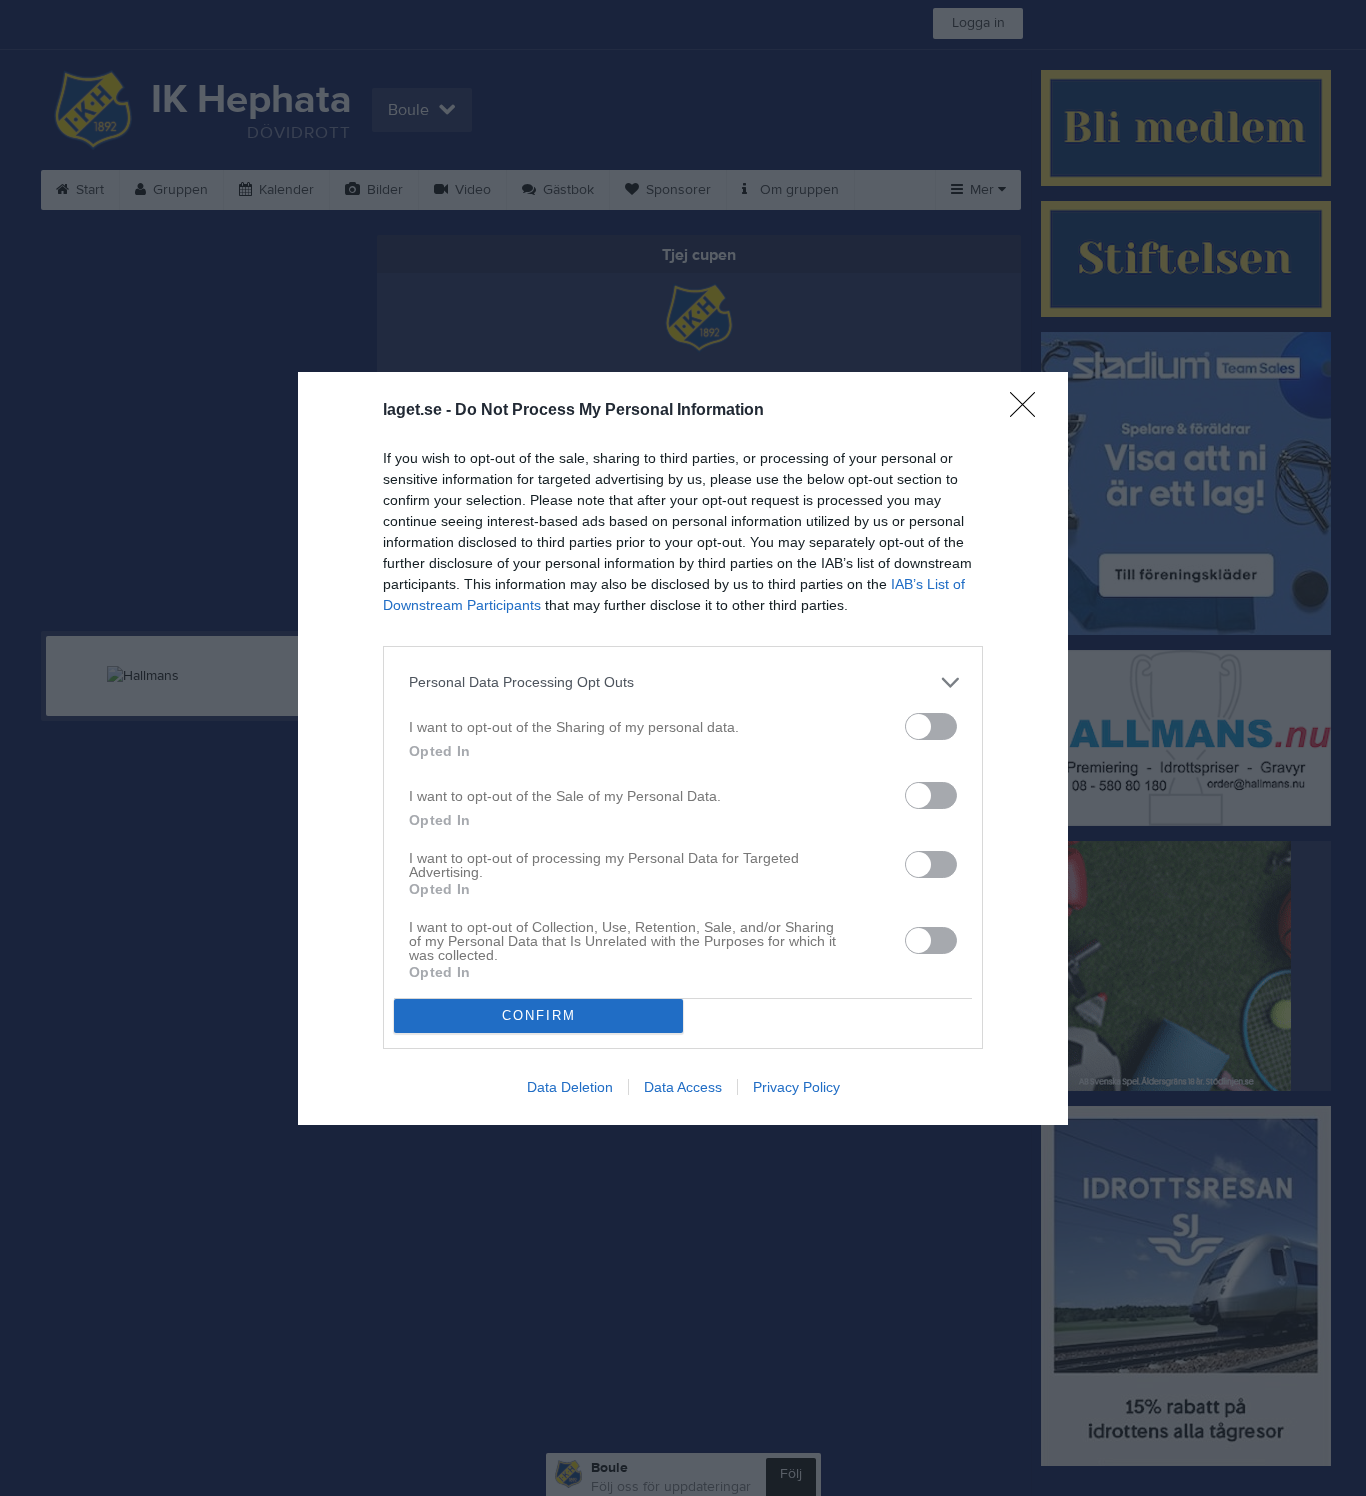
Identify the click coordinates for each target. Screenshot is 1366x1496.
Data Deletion (570, 1087)
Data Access (683, 1087)
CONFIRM (539, 1015)
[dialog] (683, 748)
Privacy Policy (796, 1087)
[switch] (931, 726)
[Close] (1029, 411)
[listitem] (683, 682)
